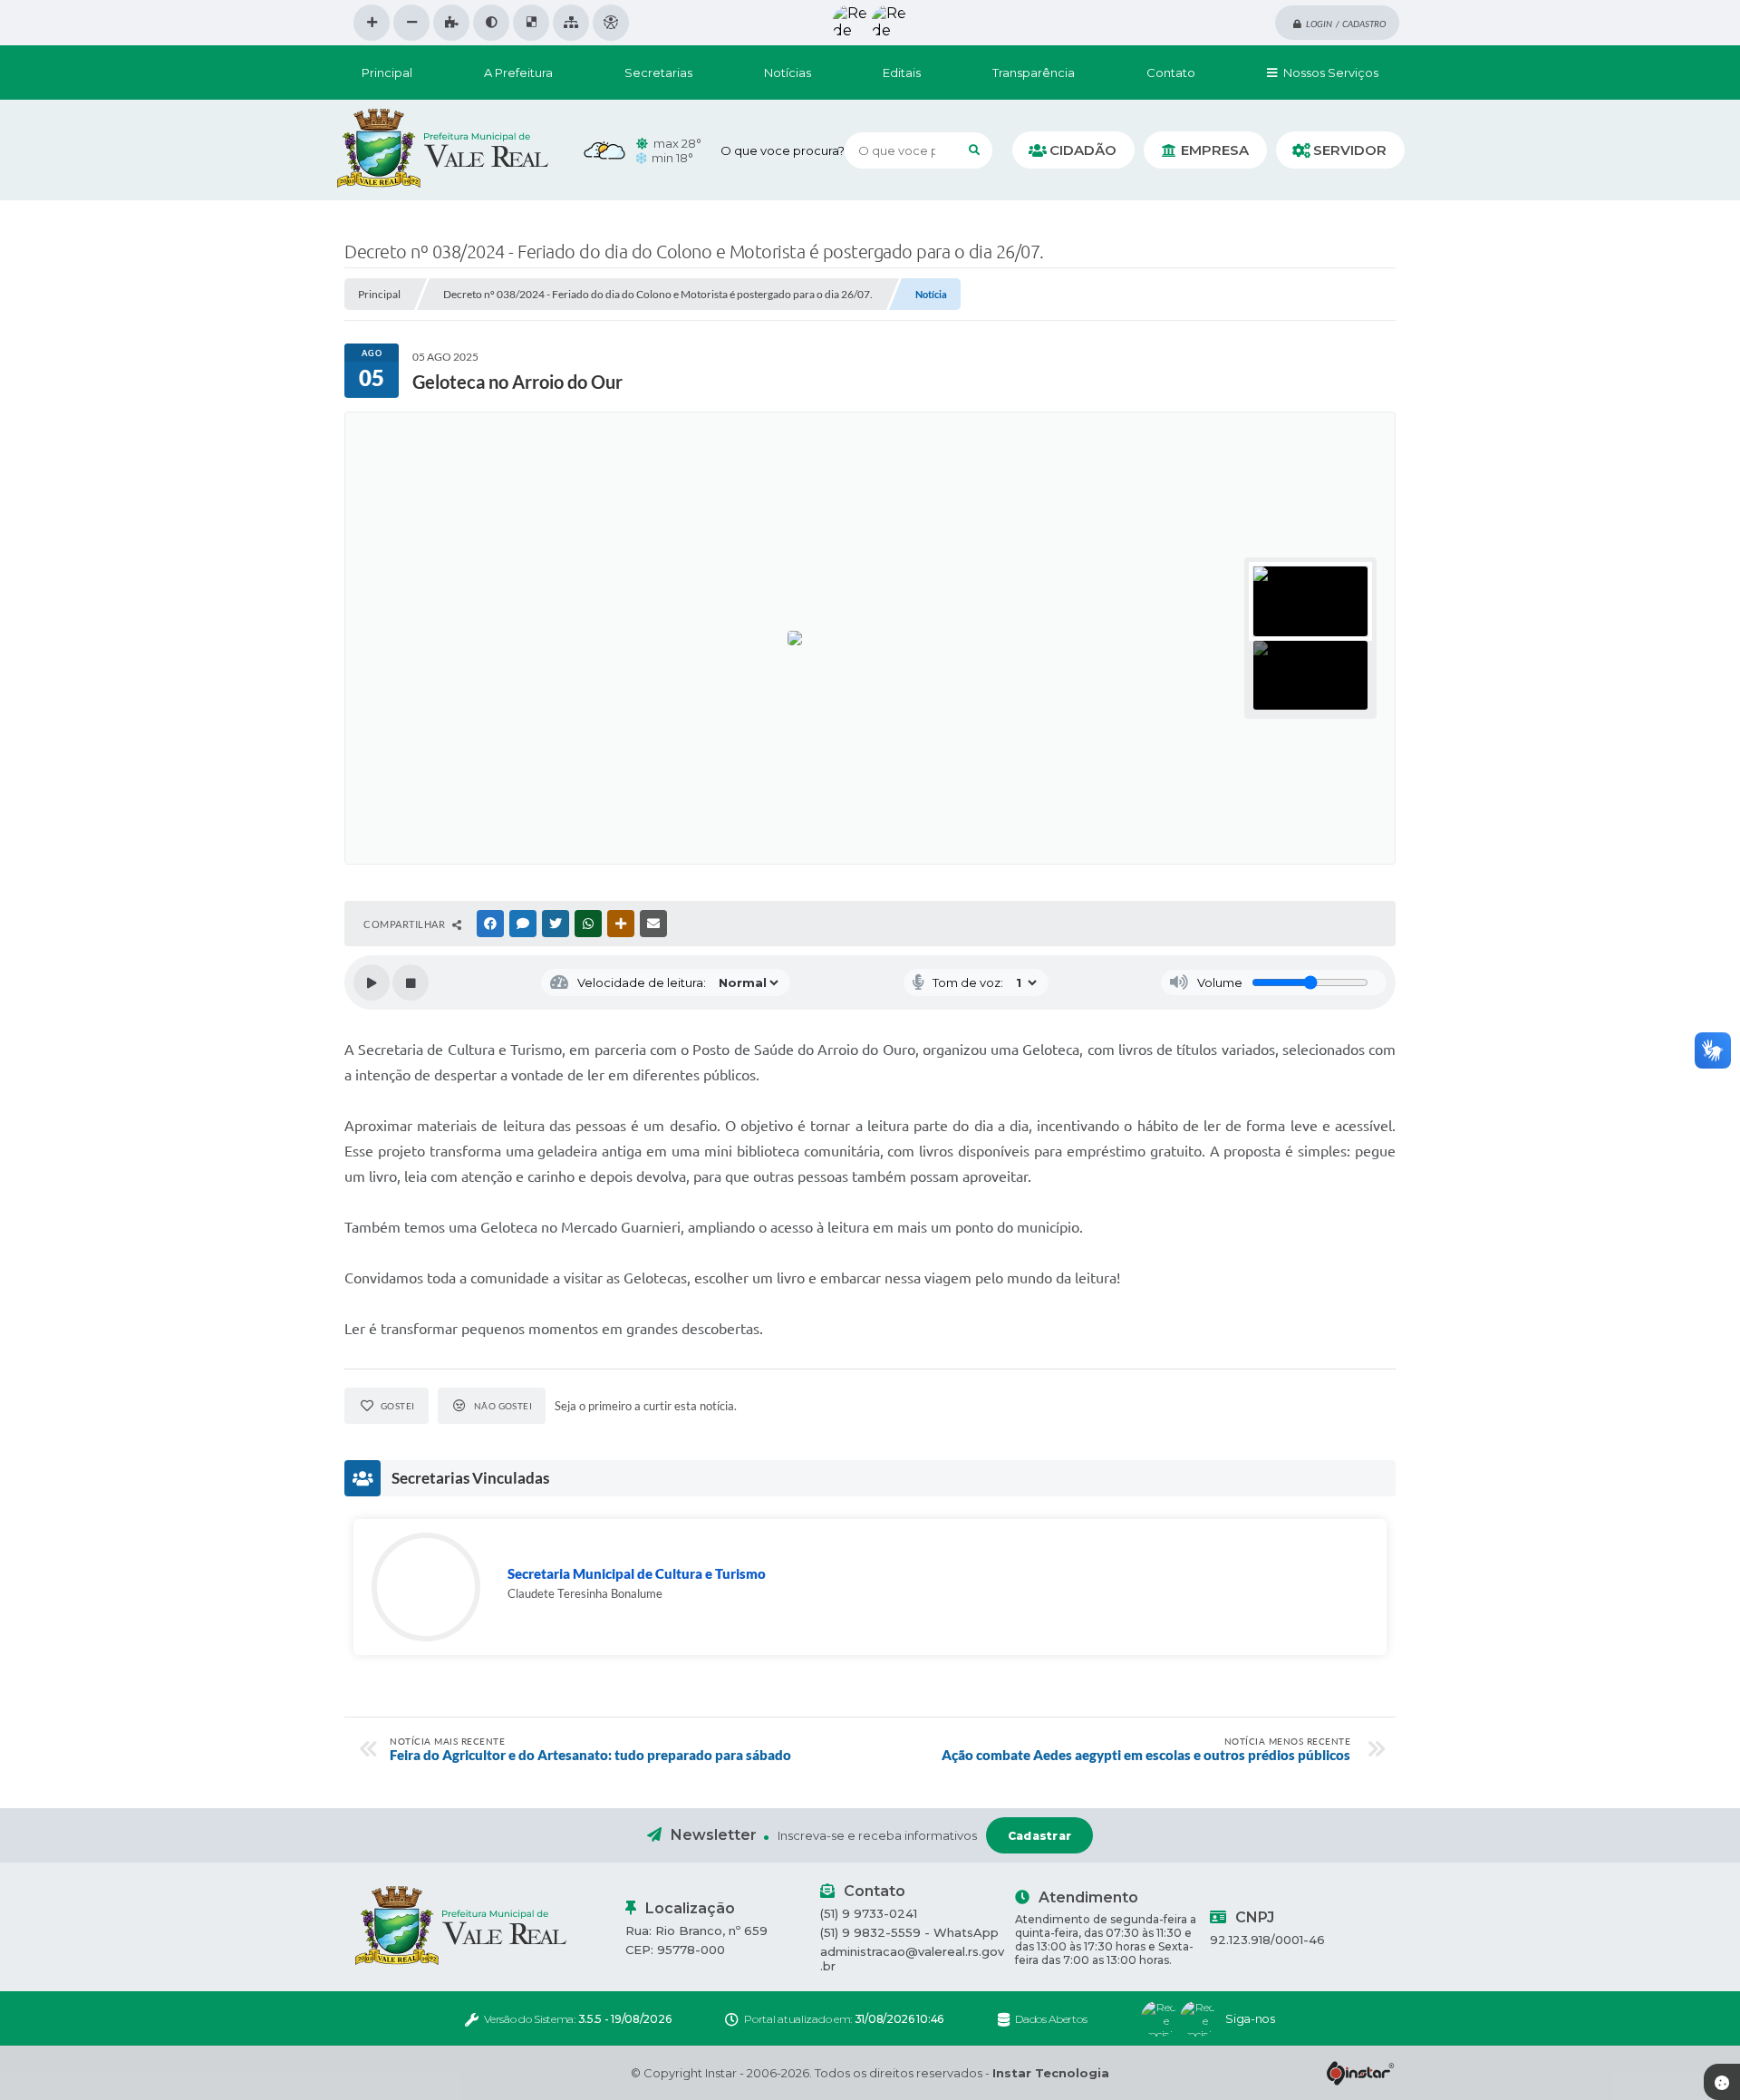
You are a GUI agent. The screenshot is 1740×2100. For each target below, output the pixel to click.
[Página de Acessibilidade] (611, 23)
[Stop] (411, 982)
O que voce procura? (783, 150)
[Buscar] (974, 150)
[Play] (372, 982)
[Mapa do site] (571, 23)
